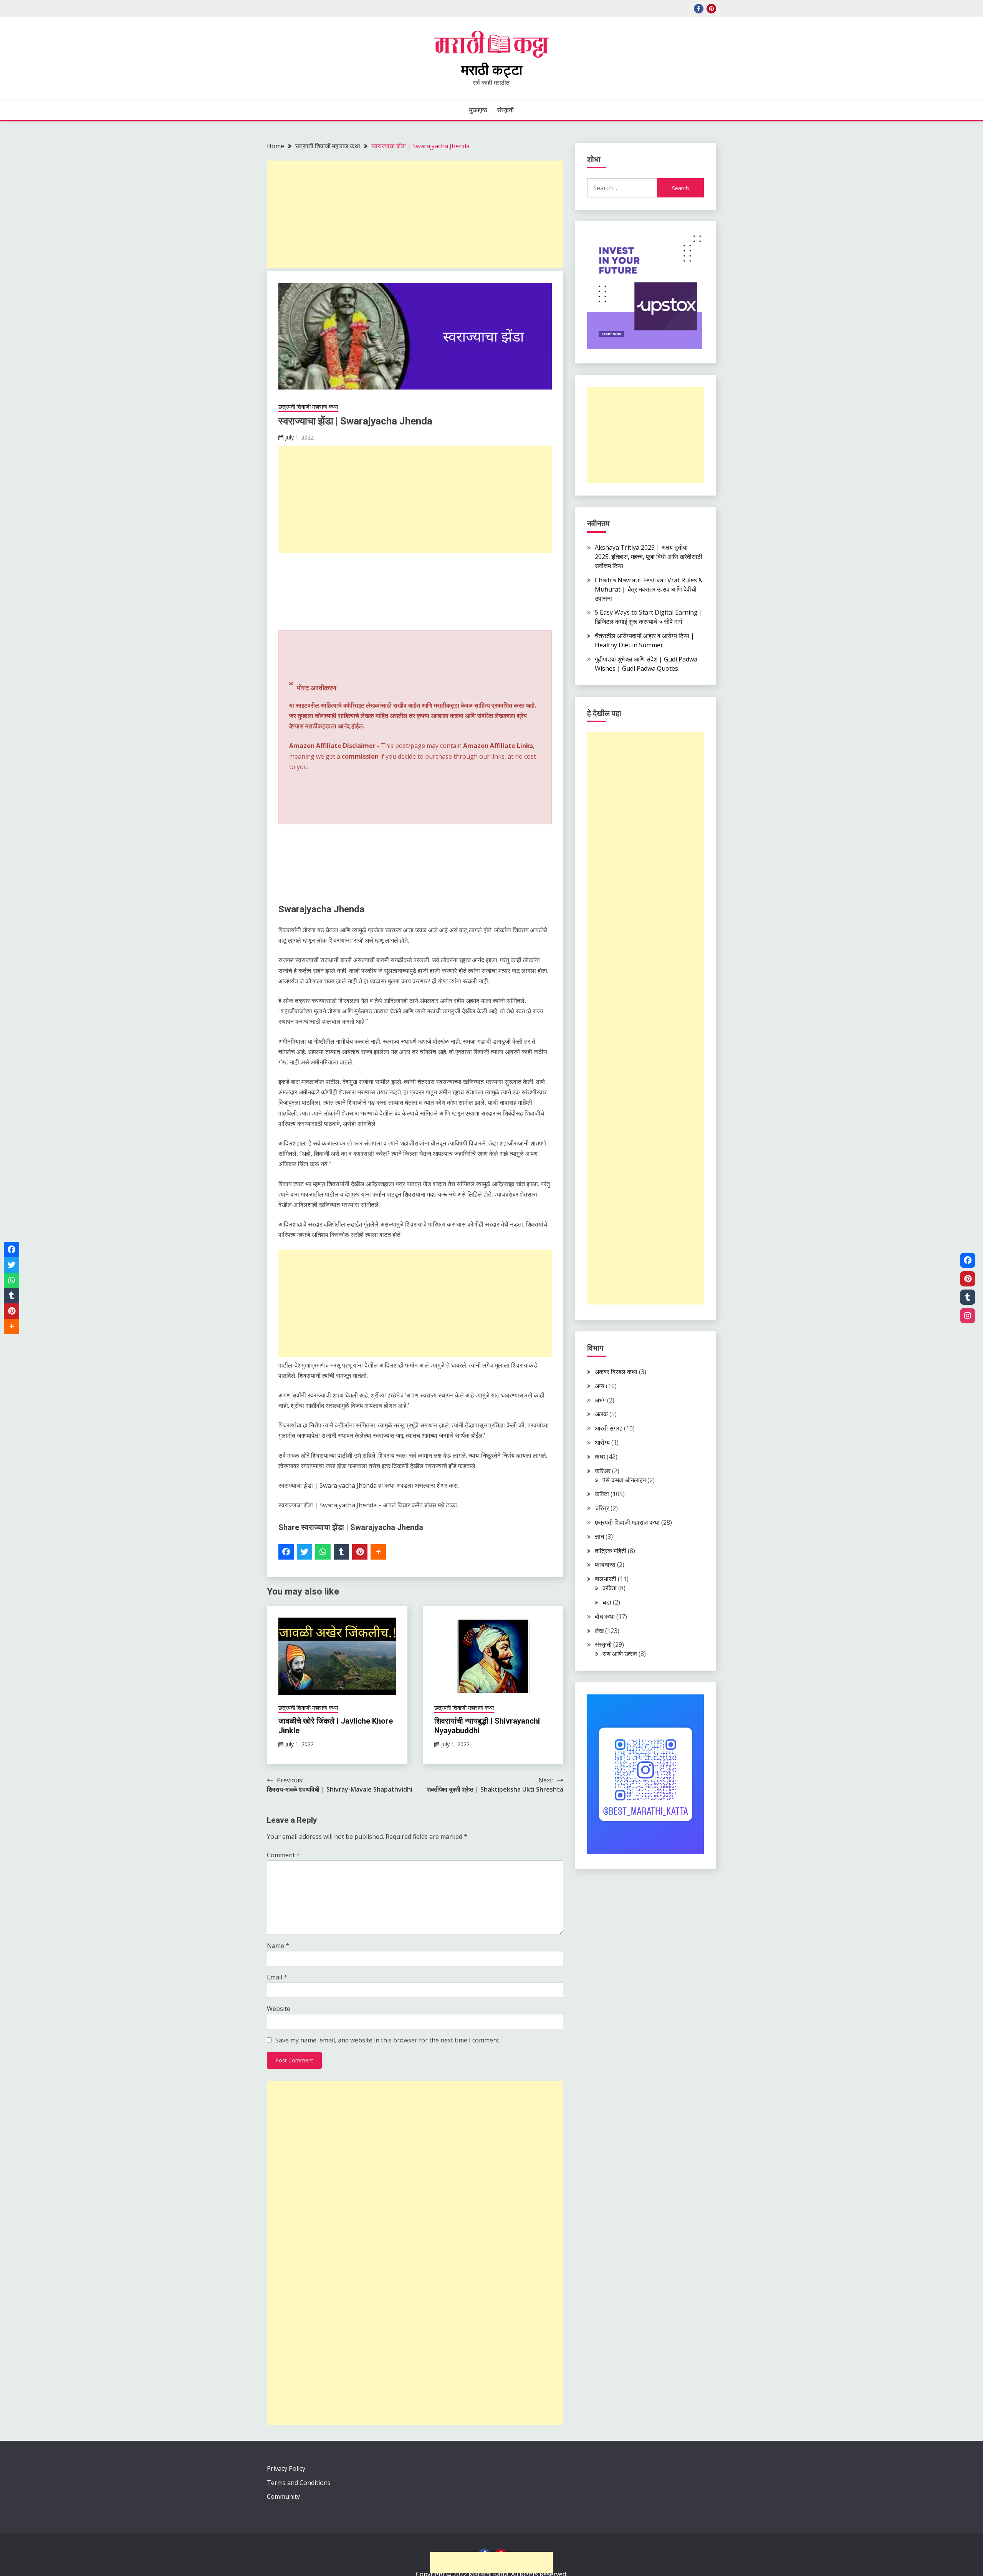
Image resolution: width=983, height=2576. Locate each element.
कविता (602, 1494)
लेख (599, 1631)
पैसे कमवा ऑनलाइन (624, 1480)
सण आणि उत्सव (620, 1654)
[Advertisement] (415, 214)
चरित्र (602, 1508)
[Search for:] (622, 188)
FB (699, 9)
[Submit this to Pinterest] (360, 1552)
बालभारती (606, 1579)
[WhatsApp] (323, 1552)
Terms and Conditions (299, 2483)
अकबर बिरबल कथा (616, 1372)
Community (283, 2496)
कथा (600, 1457)
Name (278, 1946)
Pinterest (711, 9)
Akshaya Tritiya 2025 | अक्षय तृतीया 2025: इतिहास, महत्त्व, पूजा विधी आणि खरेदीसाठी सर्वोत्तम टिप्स (649, 557)
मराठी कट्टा (492, 70)
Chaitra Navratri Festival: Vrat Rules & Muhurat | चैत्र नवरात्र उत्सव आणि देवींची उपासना (649, 589)
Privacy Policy (286, 2468)
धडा (607, 1602)
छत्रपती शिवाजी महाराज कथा (308, 406)
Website (279, 2009)
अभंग (600, 1400)
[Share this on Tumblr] (341, 1552)
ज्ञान (599, 1537)
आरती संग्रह (609, 1428)
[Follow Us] (968, 1260)
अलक (601, 1414)
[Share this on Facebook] (286, 1552)
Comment (283, 1855)
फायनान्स (605, 1565)
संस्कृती (505, 110)
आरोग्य (602, 1442)
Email (277, 1977)
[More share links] (378, 1552)
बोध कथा (605, 1616)
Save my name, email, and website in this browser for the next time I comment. (388, 2040)
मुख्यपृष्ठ (478, 110)
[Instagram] (968, 1316)
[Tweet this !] (304, 1552)
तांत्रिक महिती (611, 1551)
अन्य (600, 1386)
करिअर (603, 1471)
